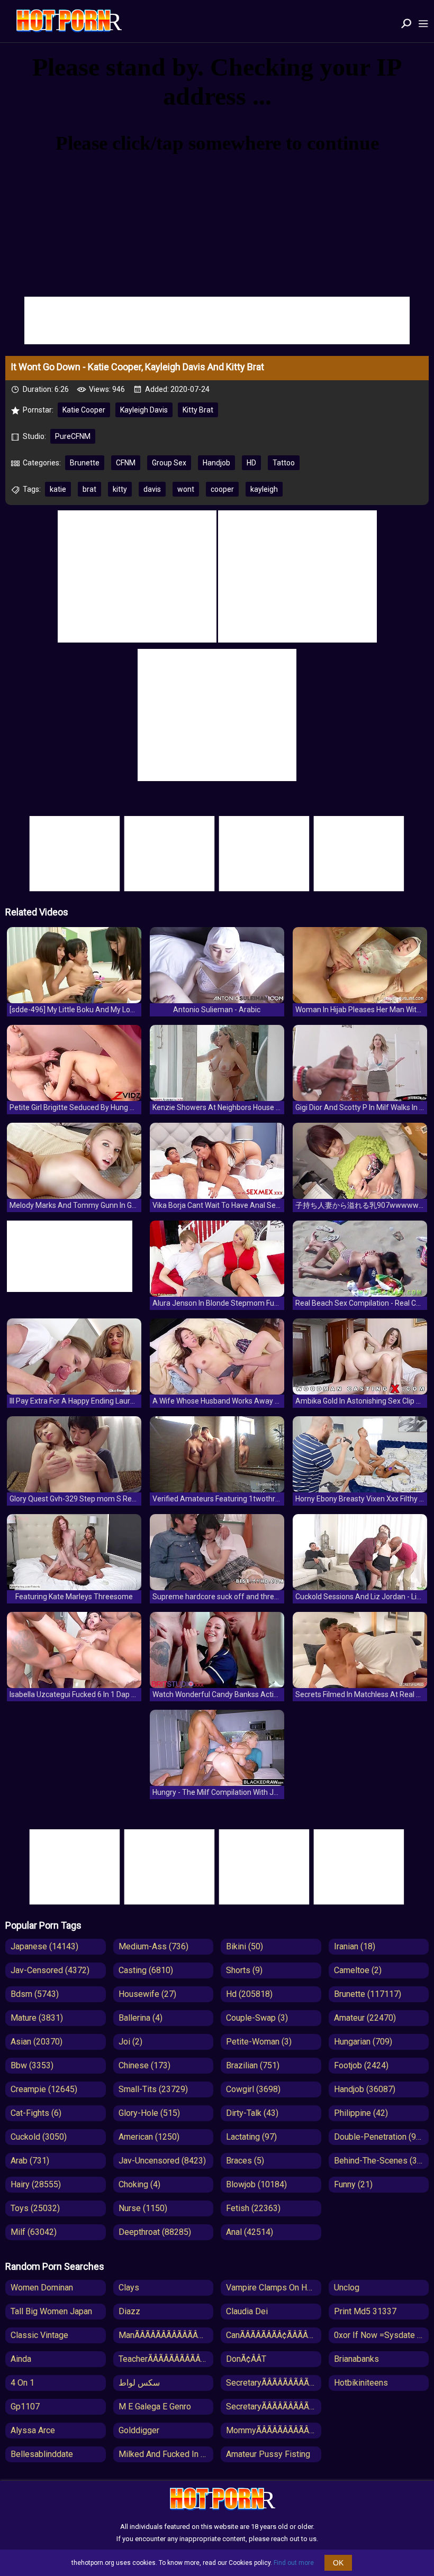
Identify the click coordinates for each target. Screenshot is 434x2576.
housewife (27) (147, 1994)
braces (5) (245, 2161)
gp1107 (25, 2407)
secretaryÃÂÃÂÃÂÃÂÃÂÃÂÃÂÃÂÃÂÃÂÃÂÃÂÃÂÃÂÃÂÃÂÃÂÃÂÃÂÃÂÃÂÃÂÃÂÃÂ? (274, 2407)
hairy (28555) (36, 2184)
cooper (222, 489)
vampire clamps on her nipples (274, 2288)
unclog (347, 2288)
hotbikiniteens (361, 2383)
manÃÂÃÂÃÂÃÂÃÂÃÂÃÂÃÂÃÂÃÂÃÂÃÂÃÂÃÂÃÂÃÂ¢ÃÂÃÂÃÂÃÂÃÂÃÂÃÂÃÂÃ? (166, 2335)
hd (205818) (249, 1994)
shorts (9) (244, 1970)
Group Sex (169, 463)
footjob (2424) (361, 2065)
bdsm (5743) (35, 1994)
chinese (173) (144, 2065)
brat (89, 489)
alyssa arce (33, 2430)
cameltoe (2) (358, 1970)
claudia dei (247, 2311)
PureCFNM (73, 436)
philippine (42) (361, 2113)
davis (152, 489)
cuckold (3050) (39, 2137)
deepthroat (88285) (155, 2232)
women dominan (42, 2288)
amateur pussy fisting (268, 2454)
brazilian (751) (253, 2065)
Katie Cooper (84, 410)
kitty (120, 489)
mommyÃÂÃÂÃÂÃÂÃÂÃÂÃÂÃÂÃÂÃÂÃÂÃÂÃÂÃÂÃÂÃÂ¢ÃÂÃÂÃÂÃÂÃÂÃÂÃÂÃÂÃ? (274, 2430)
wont (186, 489)
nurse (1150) (143, 2208)
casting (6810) (146, 1970)
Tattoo (284, 463)
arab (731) (30, 2161)
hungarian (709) (363, 2042)
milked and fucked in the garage (166, 2454)
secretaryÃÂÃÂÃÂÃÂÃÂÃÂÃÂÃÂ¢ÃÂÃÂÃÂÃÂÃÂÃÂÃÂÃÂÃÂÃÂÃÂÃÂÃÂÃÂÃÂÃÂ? (274, 2383)
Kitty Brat (198, 410)
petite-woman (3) (259, 2042)
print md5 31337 (365, 2311)
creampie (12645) (44, 2089)
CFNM (126, 463)
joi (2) (130, 2042)
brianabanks (356, 2359)
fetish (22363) (253, 2208)
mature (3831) (37, 2018)
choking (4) (139, 2184)
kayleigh (264, 489)
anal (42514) (250, 2232)
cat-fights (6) (36, 2113)
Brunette (85, 463)
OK (338, 2563)
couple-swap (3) (257, 2018)
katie (58, 489)
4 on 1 (22, 2383)
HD (251, 463)
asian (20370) (37, 2042)
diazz (129, 2311)
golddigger (139, 2430)
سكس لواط (139, 2383)
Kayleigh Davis (144, 410)
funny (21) (353, 2184)
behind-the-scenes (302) (382, 2161)
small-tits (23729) (153, 2089)
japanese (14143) (44, 1946)
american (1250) (149, 2137)
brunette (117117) (368, 1994)
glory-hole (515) (149, 2113)
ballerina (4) (141, 2018)
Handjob (216, 463)
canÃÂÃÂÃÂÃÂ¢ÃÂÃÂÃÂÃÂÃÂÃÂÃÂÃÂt (274, 2335)
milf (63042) (34, 2232)
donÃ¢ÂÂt (246, 2359)
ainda (21, 2359)
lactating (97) (251, 2137)
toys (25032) (35, 2208)
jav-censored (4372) (50, 1970)
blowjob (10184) (256, 2184)
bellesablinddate (42, 2454)
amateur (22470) (365, 2018)
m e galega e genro (155, 2407)
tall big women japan (51, 2311)
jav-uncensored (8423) (162, 2161)
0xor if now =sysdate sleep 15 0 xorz (382, 2335)
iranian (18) (355, 1946)
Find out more (294, 2563)
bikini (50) (245, 1946)
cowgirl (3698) (253, 2089)
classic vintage (39, 2335)
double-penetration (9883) (382, 2137)
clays (129, 2288)
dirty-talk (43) (252, 2113)
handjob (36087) (365, 2089)
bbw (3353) (32, 2065)
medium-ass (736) (153, 1946)
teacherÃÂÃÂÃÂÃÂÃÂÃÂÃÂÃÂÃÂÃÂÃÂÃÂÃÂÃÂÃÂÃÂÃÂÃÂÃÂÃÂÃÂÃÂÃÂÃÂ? (166, 2359)
